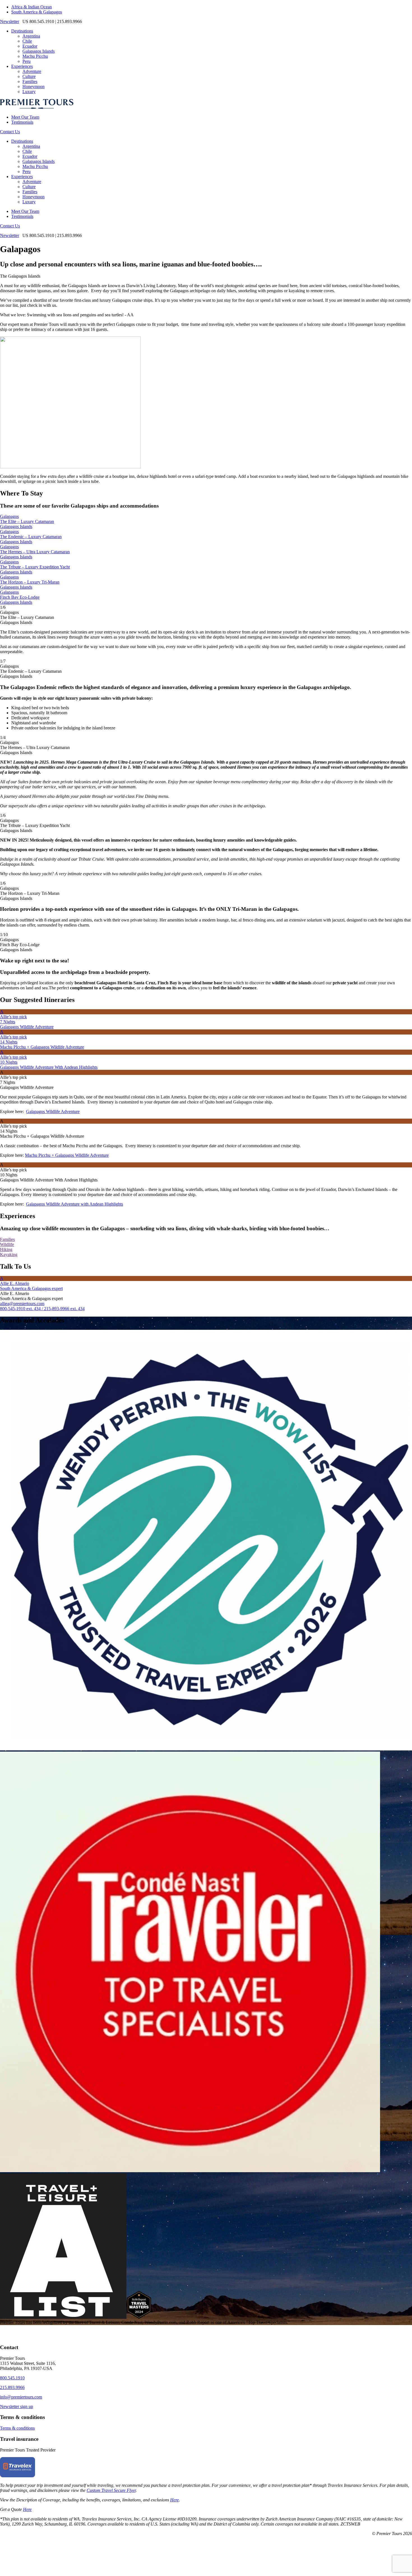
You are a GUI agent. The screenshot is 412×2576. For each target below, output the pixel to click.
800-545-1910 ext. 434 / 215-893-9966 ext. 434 (42, 1309)
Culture (29, 76)
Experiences (22, 66)
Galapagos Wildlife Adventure (53, 1111)
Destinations (22, 31)
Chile (27, 41)
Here (174, 2500)
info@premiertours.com (21, 2397)
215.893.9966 (12, 2387)
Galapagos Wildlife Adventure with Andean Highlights (75, 1204)
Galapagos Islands (39, 51)
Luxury (29, 92)
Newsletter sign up (17, 2406)
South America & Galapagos (37, 12)
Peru (26, 61)
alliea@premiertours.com (22, 1304)
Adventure (32, 71)
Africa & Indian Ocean (32, 7)
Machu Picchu (35, 56)
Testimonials (22, 122)
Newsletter (10, 21)
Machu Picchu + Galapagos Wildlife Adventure (67, 1155)
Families (30, 81)
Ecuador (30, 46)
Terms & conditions (17, 2428)
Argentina (31, 36)
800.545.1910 (12, 2378)
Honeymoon (33, 87)
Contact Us (10, 132)
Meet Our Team (25, 117)
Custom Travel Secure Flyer (111, 2490)
